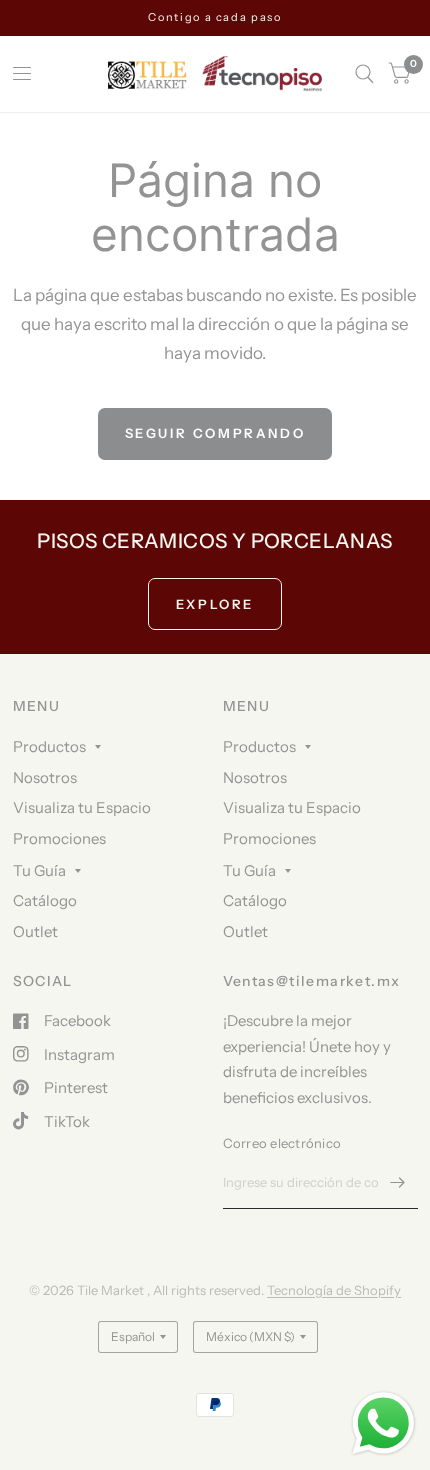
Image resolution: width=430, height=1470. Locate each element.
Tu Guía (39, 870)
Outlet (35, 931)
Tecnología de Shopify (334, 1290)
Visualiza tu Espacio (82, 807)
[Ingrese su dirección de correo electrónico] (398, 1183)
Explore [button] (215, 604)
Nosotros (45, 777)
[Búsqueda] (364, 74)
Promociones (59, 838)
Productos (49, 746)
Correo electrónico (282, 1143)
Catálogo (45, 900)
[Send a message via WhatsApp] (383, 1423)
